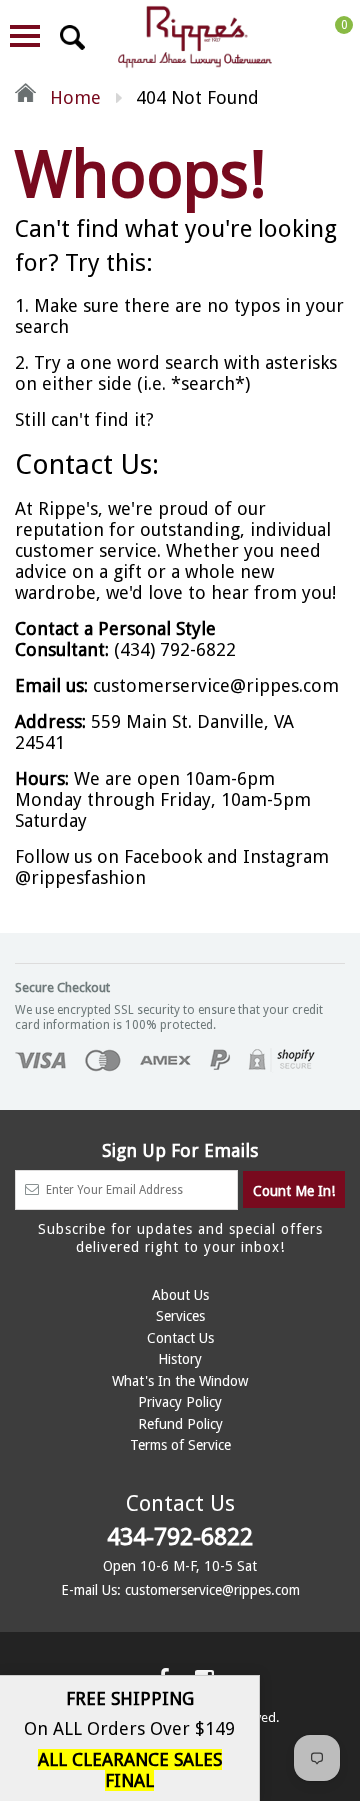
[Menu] (25, 36)
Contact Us (180, 1338)
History (180, 1359)
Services (180, 1316)
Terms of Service (180, 1445)
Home (73, 97)
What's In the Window (180, 1381)
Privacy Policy (180, 1402)
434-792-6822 (180, 1537)
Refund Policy (180, 1424)
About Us (180, 1295)
